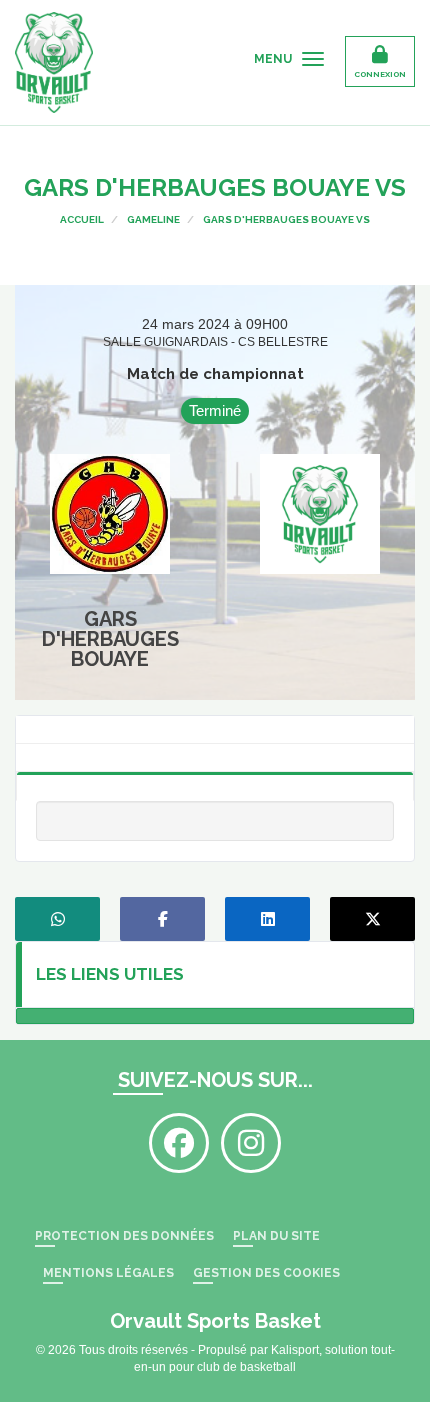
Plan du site (276, 1236)
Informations (215, 727)
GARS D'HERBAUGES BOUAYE (110, 639)
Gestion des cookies (266, 1273)
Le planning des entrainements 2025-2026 (215, 1016)
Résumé (215, 783)
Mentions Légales (108, 1273)
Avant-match (215, 755)
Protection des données (124, 1236)
